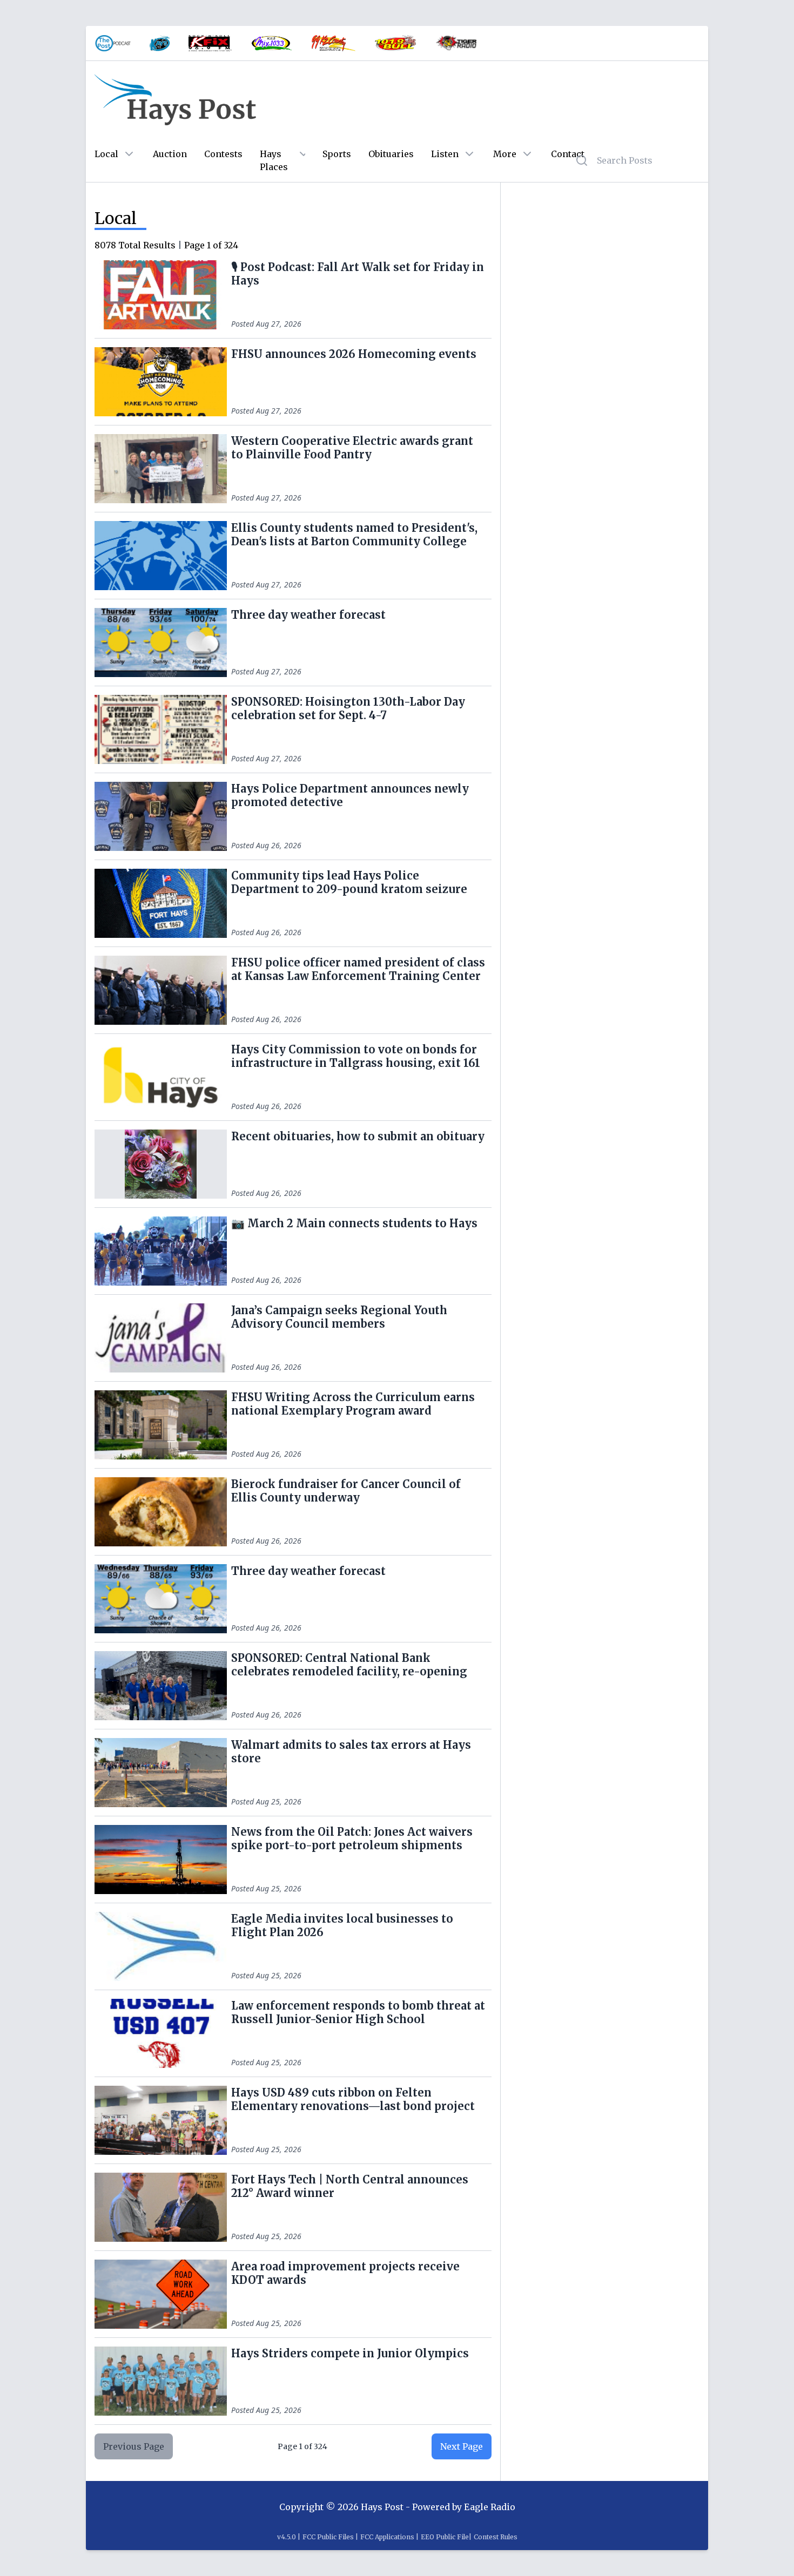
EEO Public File (445, 2537)
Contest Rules (496, 2537)
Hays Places (274, 160)
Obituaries (391, 154)
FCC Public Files (328, 2537)
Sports (337, 154)
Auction (170, 154)
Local (106, 154)
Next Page (462, 2446)
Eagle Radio (490, 2507)
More (505, 154)
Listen (445, 154)
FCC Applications (387, 2537)
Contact (568, 154)
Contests (223, 154)
